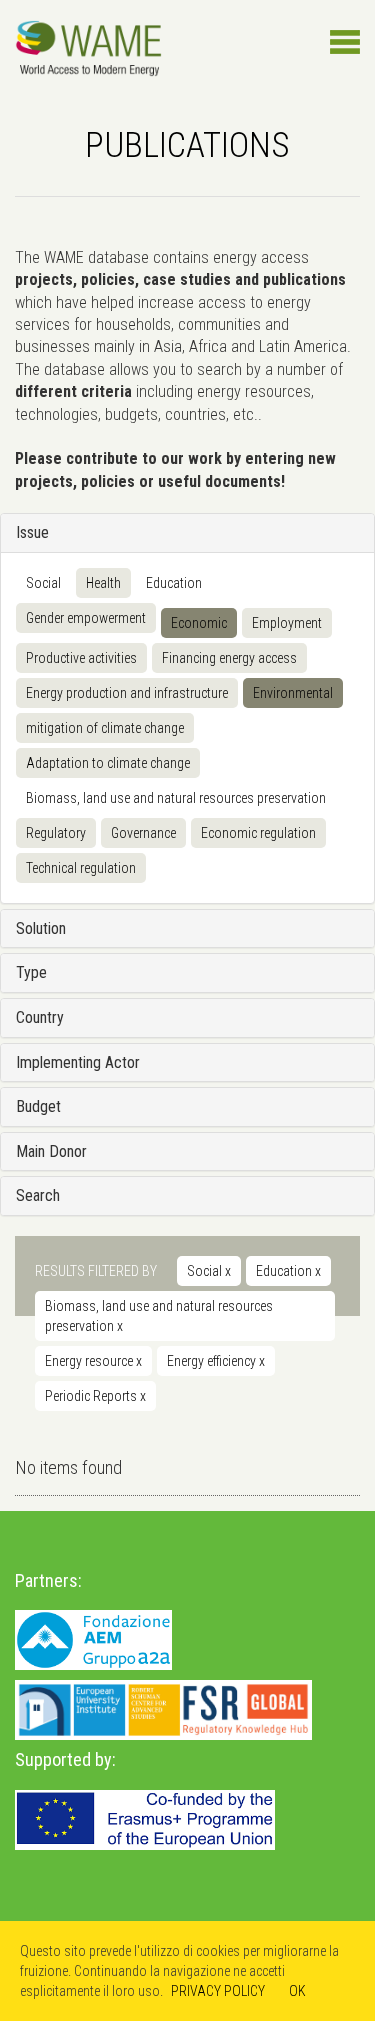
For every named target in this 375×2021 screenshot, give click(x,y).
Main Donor (51, 1151)
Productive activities (81, 658)
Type (31, 972)
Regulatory (56, 833)
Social (43, 583)
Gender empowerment (86, 618)
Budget (38, 1106)
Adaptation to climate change (108, 763)
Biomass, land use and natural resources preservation (176, 798)
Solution (41, 928)
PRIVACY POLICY (218, 1991)
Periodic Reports (95, 1396)
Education (174, 583)
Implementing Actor (78, 1062)
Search (38, 1195)
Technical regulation (81, 868)
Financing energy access (229, 658)
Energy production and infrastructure (127, 693)
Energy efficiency (216, 1361)
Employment (287, 623)
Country (40, 1017)
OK (297, 1991)
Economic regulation (258, 833)
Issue (32, 532)
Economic (199, 623)
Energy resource (93, 1361)
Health (103, 583)
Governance (143, 833)
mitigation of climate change (105, 728)
